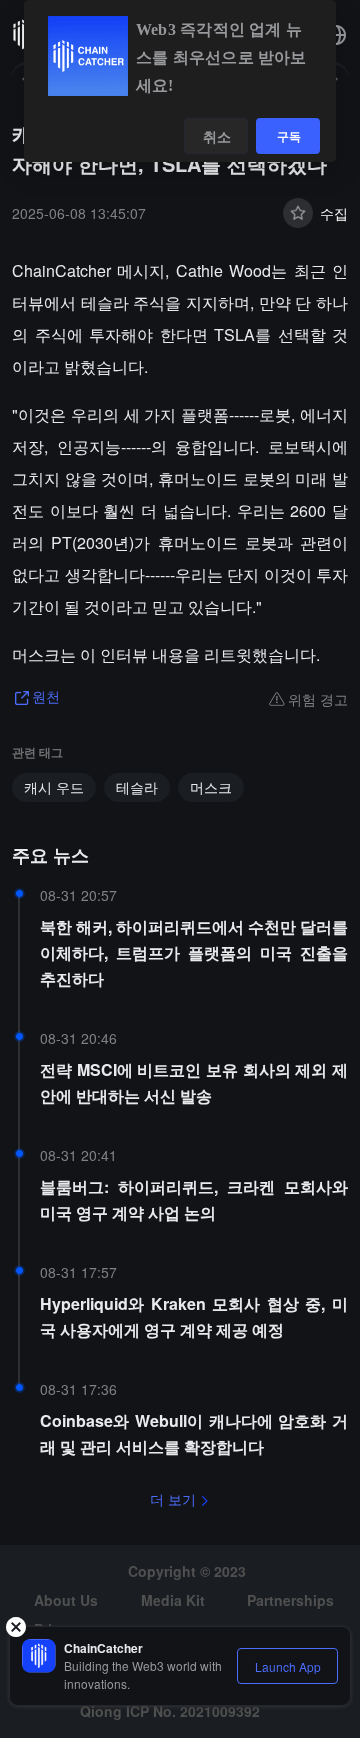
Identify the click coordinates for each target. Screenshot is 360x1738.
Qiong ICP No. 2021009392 (170, 1711)
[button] (336, 35)
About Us (66, 1600)
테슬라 (137, 787)
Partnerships (290, 1600)
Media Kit (173, 1600)
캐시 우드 (54, 787)
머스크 (211, 787)
